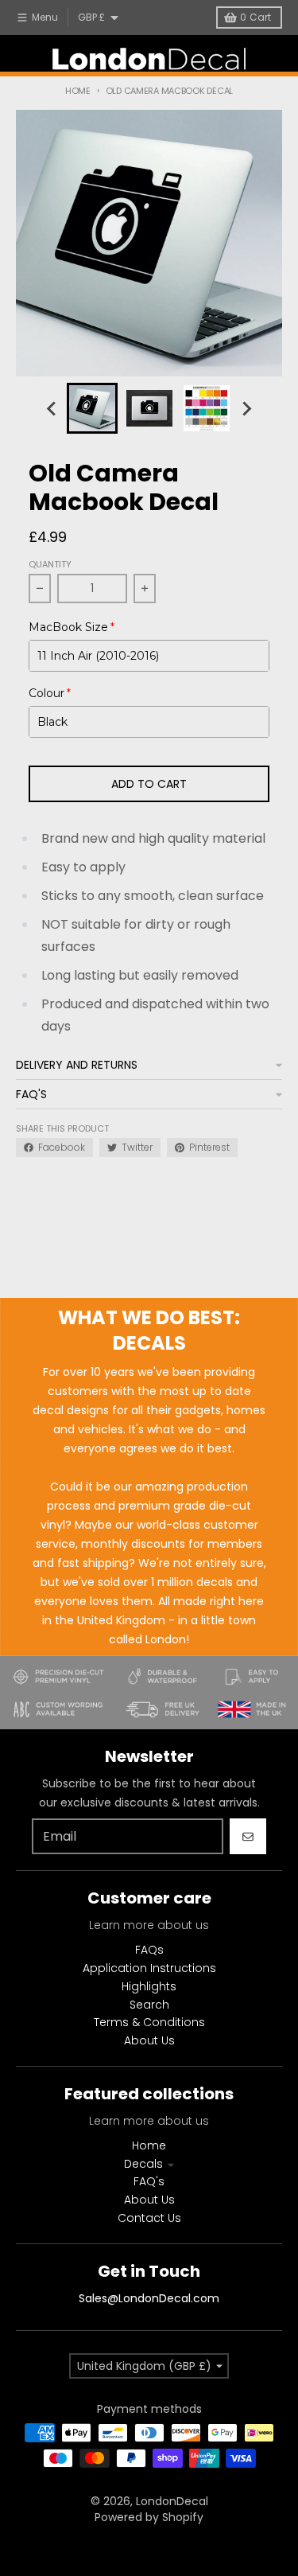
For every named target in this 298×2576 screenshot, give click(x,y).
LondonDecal (172, 2501)
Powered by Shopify (149, 2517)
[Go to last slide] (52, 408)
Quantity (50, 564)
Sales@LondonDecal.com (149, 2298)
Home (78, 91)
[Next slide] (246, 408)
